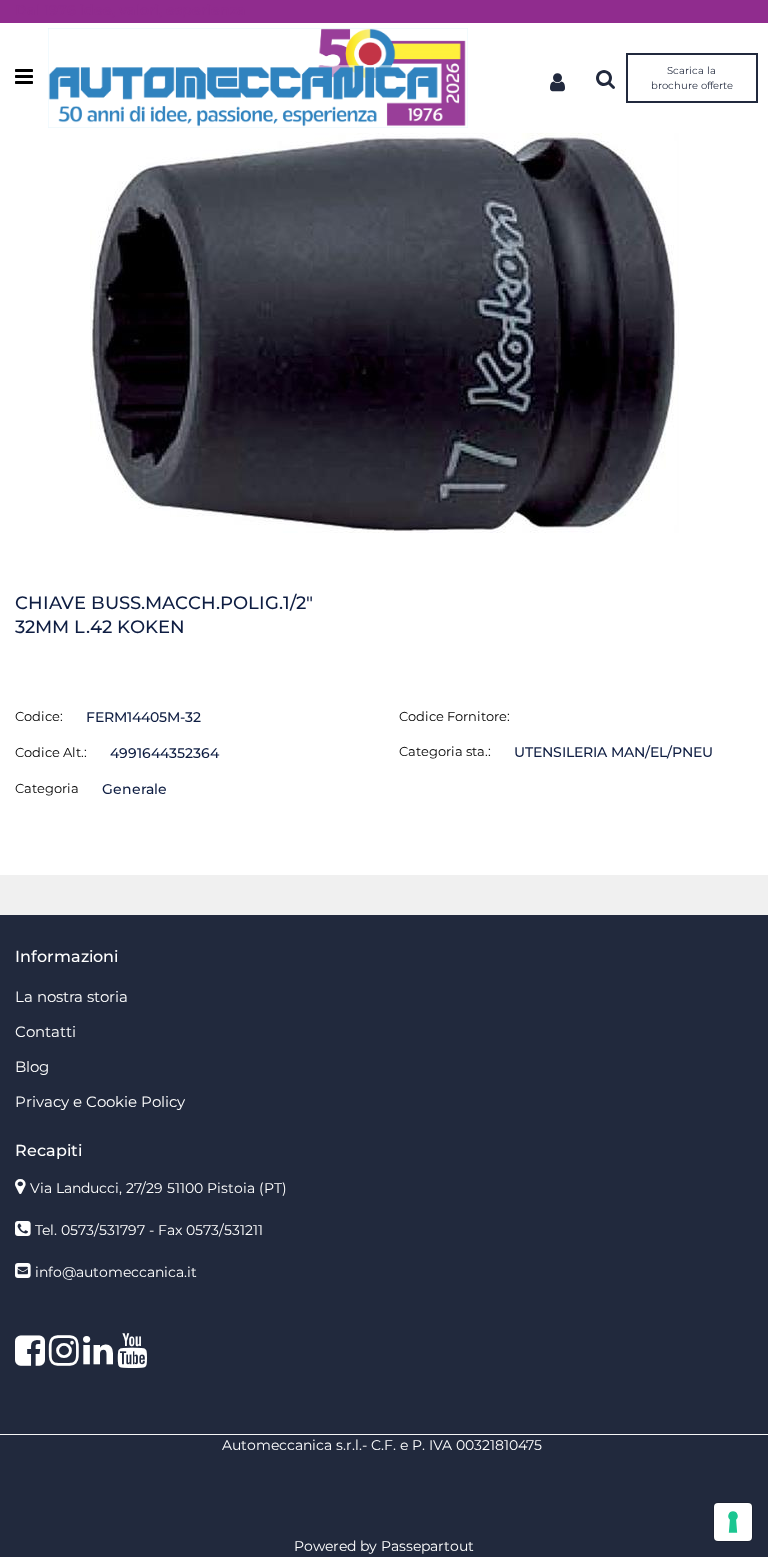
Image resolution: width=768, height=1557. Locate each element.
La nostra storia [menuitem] (71, 996)
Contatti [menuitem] (45, 1031)
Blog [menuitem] (32, 1066)
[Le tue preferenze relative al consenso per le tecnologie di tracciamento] (733, 1522)
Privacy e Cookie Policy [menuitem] (100, 1101)
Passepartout (427, 1546)
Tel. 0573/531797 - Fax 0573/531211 (149, 1230)
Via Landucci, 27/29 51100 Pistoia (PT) (158, 1188)
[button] (384, 332)
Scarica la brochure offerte (692, 78)
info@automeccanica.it (116, 1272)
